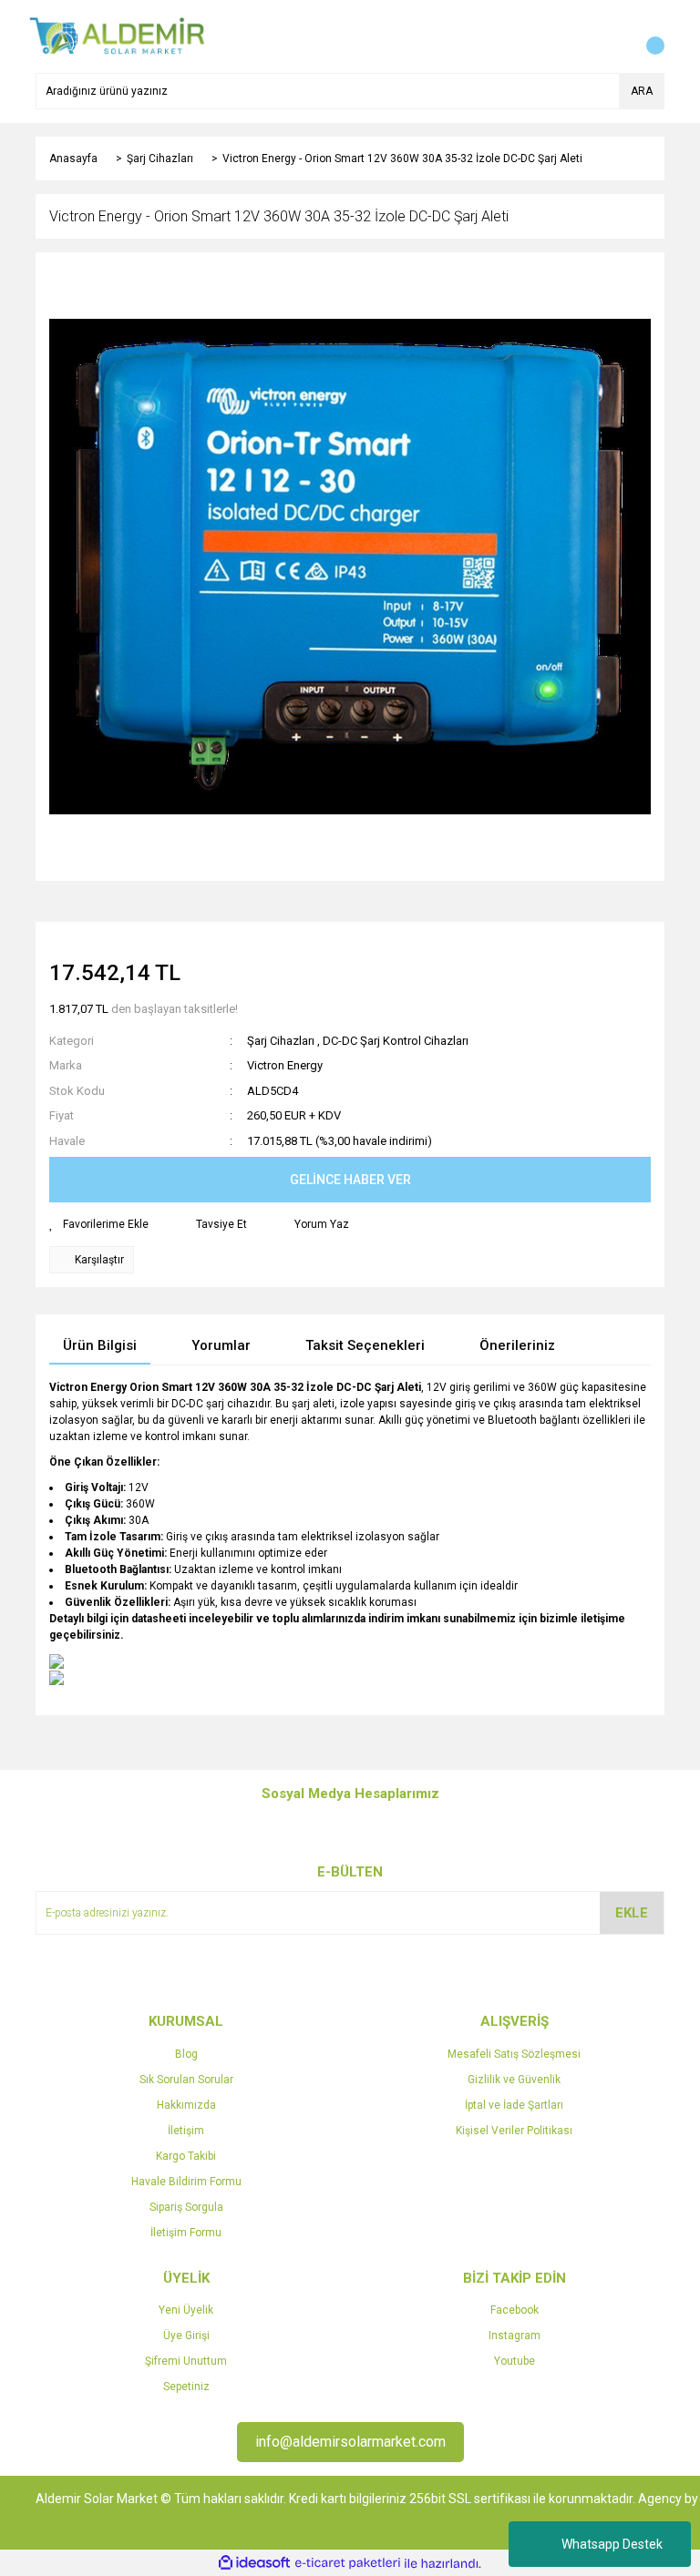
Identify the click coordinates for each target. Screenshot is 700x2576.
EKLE (632, 1913)
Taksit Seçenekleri (365, 1345)
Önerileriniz (517, 1345)
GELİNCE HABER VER (350, 1180)
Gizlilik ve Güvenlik (514, 2080)
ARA (642, 91)
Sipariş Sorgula (186, 2207)
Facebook (515, 2310)
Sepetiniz (186, 2387)
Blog (186, 2054)
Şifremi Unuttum (186, 2361)
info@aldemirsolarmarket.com (350, 2442)
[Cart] (646, 36)
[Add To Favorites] (99, 1224)
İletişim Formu (186, 2233)
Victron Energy (285, 1065)
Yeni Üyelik (186, 2310)
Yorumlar (221, 1345)
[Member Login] (610, 36)
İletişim (186, 2131)
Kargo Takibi (186, 2156)
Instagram (515, 2336)
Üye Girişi (186, 2336)
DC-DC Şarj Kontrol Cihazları (396, 1041)
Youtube (515, 2361)
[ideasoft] (254, 2564)
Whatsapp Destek (612, 2544)
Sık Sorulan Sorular (186, 2080)
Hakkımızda (186, 2105)
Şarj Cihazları (281, 1041)
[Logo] (117, 36)
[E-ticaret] (348, 2563)
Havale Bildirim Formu (186, 2182)
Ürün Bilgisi (100, 1345)
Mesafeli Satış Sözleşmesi (514, 2054)
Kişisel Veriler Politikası (514, 2131)
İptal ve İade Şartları (514, 2105)
